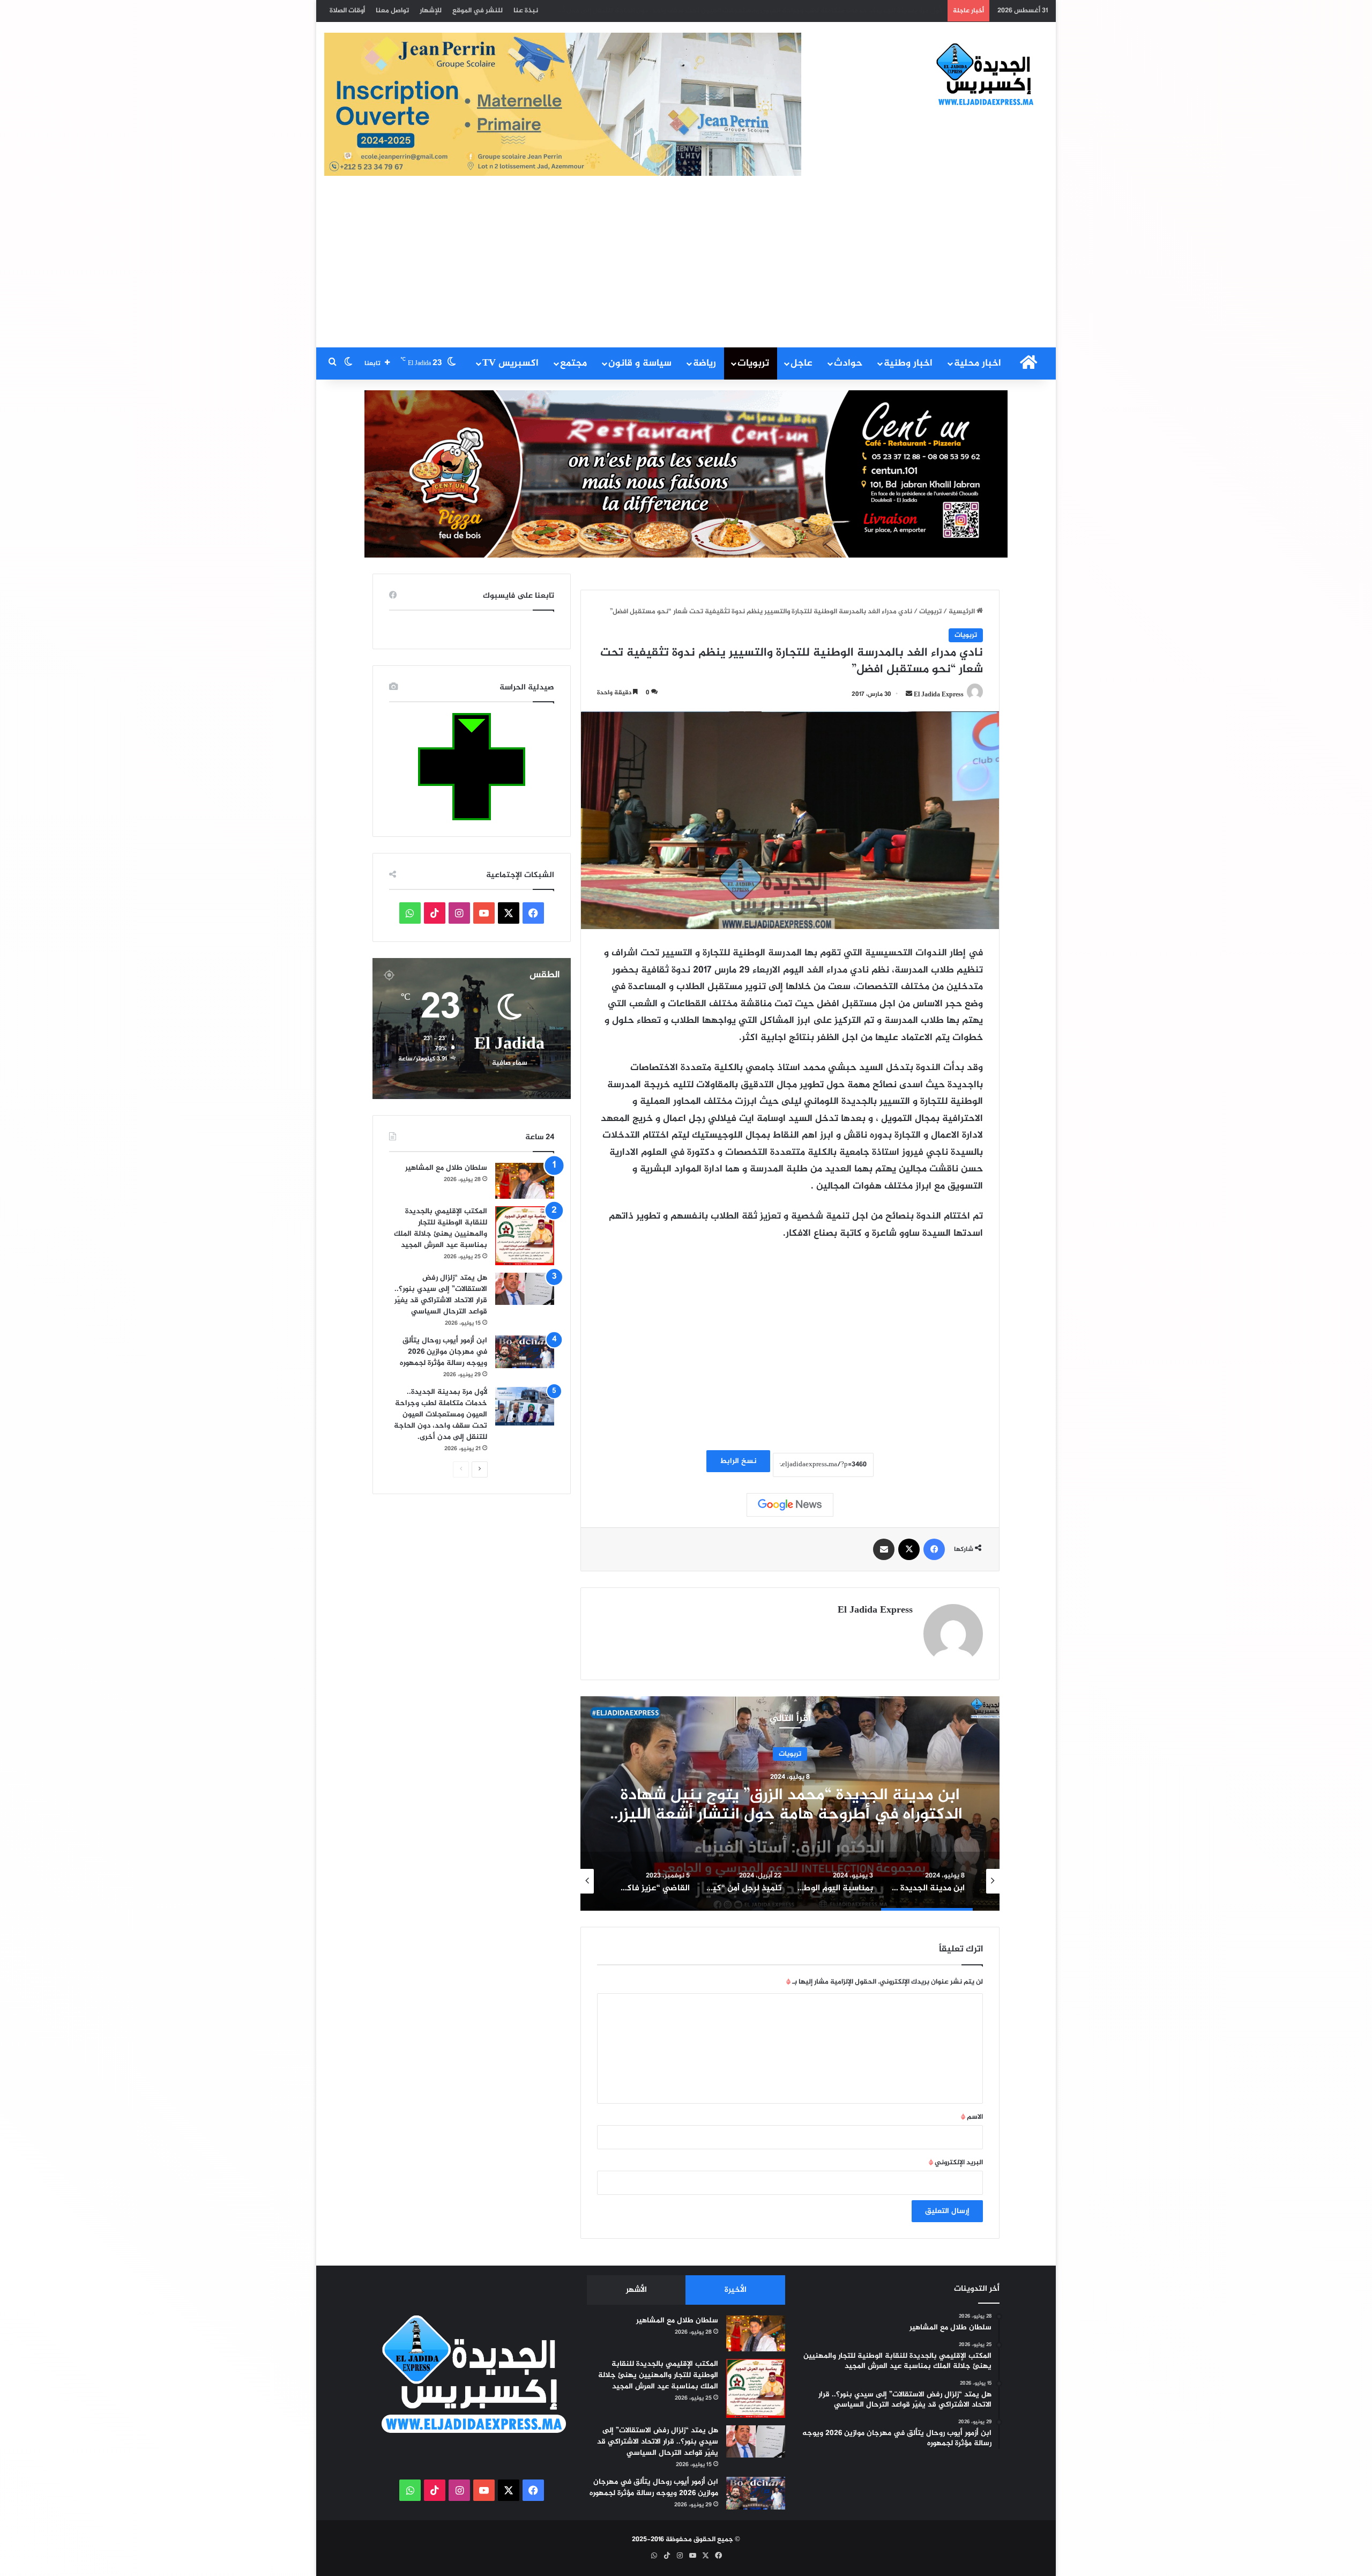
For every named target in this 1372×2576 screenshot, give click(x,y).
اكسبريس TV (510, 363)
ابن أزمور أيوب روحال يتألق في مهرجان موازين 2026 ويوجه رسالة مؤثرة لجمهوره (443, 1352)
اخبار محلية (978, 363)
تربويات (753, 363)
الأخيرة (736, 2290)
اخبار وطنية (908, 363)
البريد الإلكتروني (956, 2163)
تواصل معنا (392, 11)
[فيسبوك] (934, 1549)
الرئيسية (963, 612)
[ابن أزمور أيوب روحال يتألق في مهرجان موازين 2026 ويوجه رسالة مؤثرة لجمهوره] (525, 1352)
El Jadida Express (939, 694)
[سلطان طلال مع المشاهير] (525, 1181)
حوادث (848, 363)
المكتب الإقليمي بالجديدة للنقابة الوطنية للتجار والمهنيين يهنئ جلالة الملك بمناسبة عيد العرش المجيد (441, 1228)
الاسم (972, 2117)
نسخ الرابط (738, 1461)
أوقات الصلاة (347, 11)
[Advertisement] (686, 267)
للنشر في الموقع (478, 11)
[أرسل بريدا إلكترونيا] (909, 694)
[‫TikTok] (435, 913)
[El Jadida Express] (986, 75)
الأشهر (636, 2290)
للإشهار (431, 11)
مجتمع (573, 363)
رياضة (704, 363)
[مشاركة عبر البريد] (884, 1549)
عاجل (801, 363)
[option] (790, 1803)
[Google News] (790, 1505)
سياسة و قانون (640, 363)
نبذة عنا (526, 11)
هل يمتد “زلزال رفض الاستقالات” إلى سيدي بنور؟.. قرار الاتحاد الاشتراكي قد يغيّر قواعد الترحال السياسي (441, 1295)
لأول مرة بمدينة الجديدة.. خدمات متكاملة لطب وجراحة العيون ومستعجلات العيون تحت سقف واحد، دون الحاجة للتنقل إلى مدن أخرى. (745, 11)
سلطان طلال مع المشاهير (446, 1168)
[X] (909, 1549)
